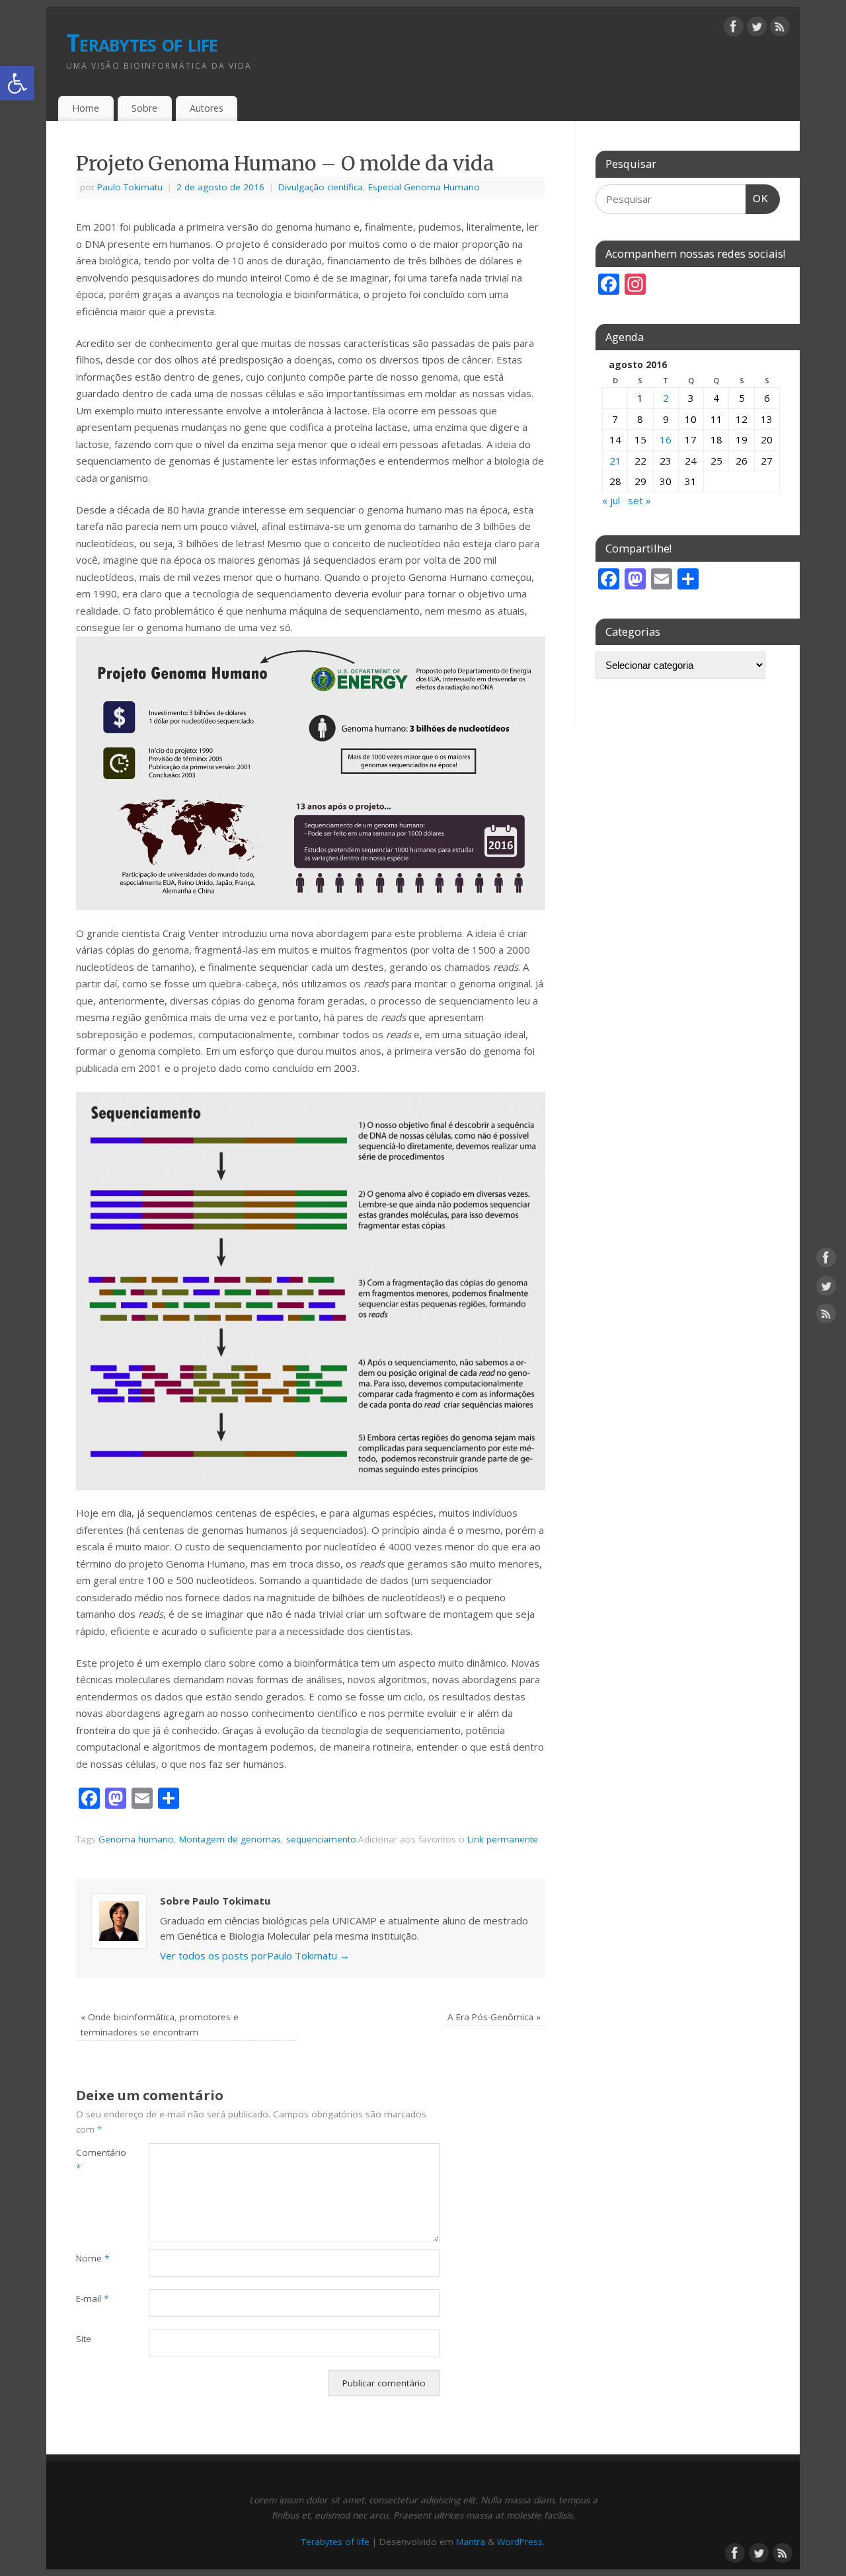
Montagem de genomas (230, 1839)
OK (757, 195)
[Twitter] (757, 29)
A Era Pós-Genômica (494, 2017)
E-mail (92, 2298)
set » (639, 500)
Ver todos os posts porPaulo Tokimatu (255, 1955)
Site (84, 2339)
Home (86, 108)
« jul (611, 500)
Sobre (144, 108)
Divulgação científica (321, 187)
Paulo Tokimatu (130, 187)
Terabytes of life (142, 43)
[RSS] (780, 29)
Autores (207, 108)
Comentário (94, 2160)
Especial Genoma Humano (424, 187)
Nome (93, 2258)
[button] (17, 83)
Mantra (471, 2542)
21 (615, 461)
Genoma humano (136, 1839)
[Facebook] (734, 29)
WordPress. (521, 2542)
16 (666, 439)
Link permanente (503, 1839)
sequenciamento (321, 1839)
